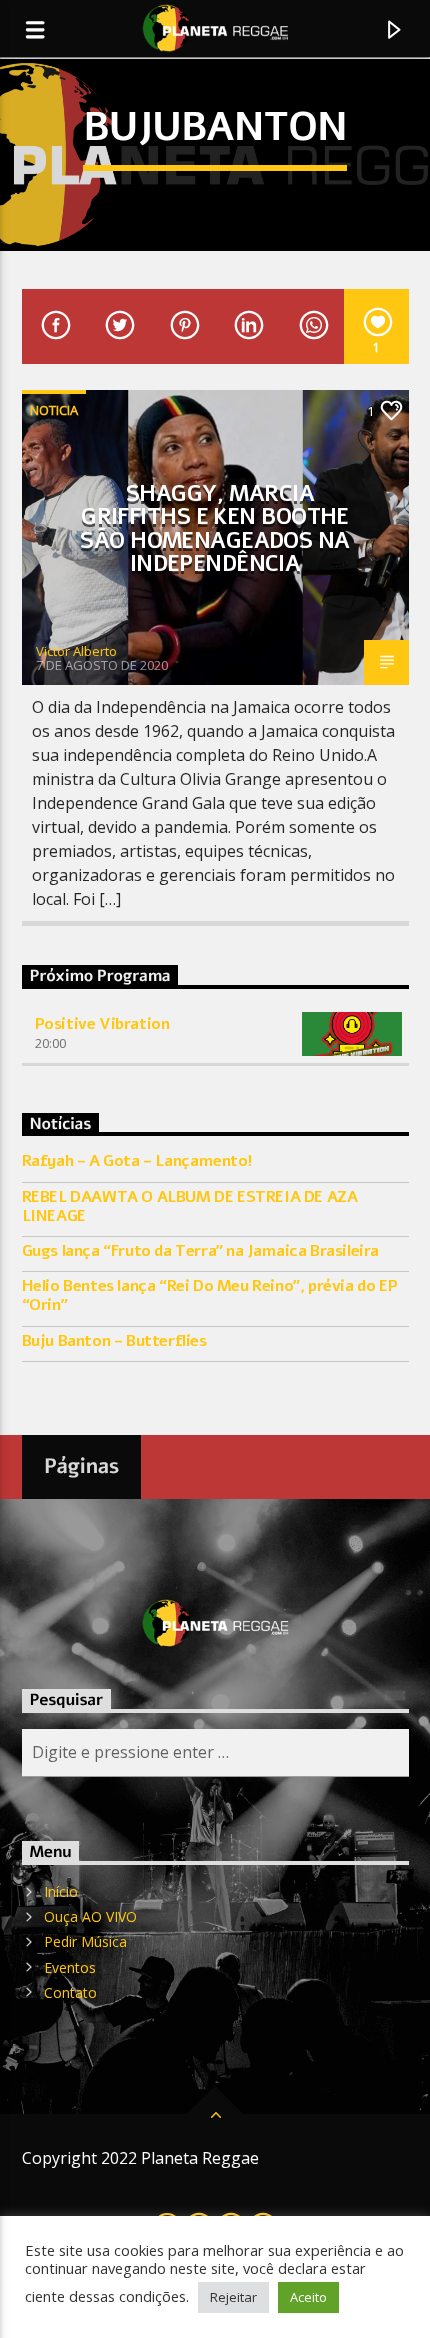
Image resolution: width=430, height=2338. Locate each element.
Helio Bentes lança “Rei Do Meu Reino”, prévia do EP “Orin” (210, 1296)
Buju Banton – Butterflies (114, 1341)
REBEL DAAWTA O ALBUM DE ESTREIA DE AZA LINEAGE (190, 1207)
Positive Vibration (102, 1024)
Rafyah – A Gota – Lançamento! (137, 1161)
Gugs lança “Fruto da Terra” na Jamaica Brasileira (200, 1251)
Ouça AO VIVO (90, 1916)
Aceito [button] (308, 2297)
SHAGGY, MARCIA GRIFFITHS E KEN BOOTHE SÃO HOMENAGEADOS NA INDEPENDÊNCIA (214, 529)
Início (61, 1891)
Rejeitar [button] (233, 2297)
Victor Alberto (76, 651)
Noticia (54, 410)
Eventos (70, 1967)
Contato (70, 1992)
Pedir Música (85, 1941)
